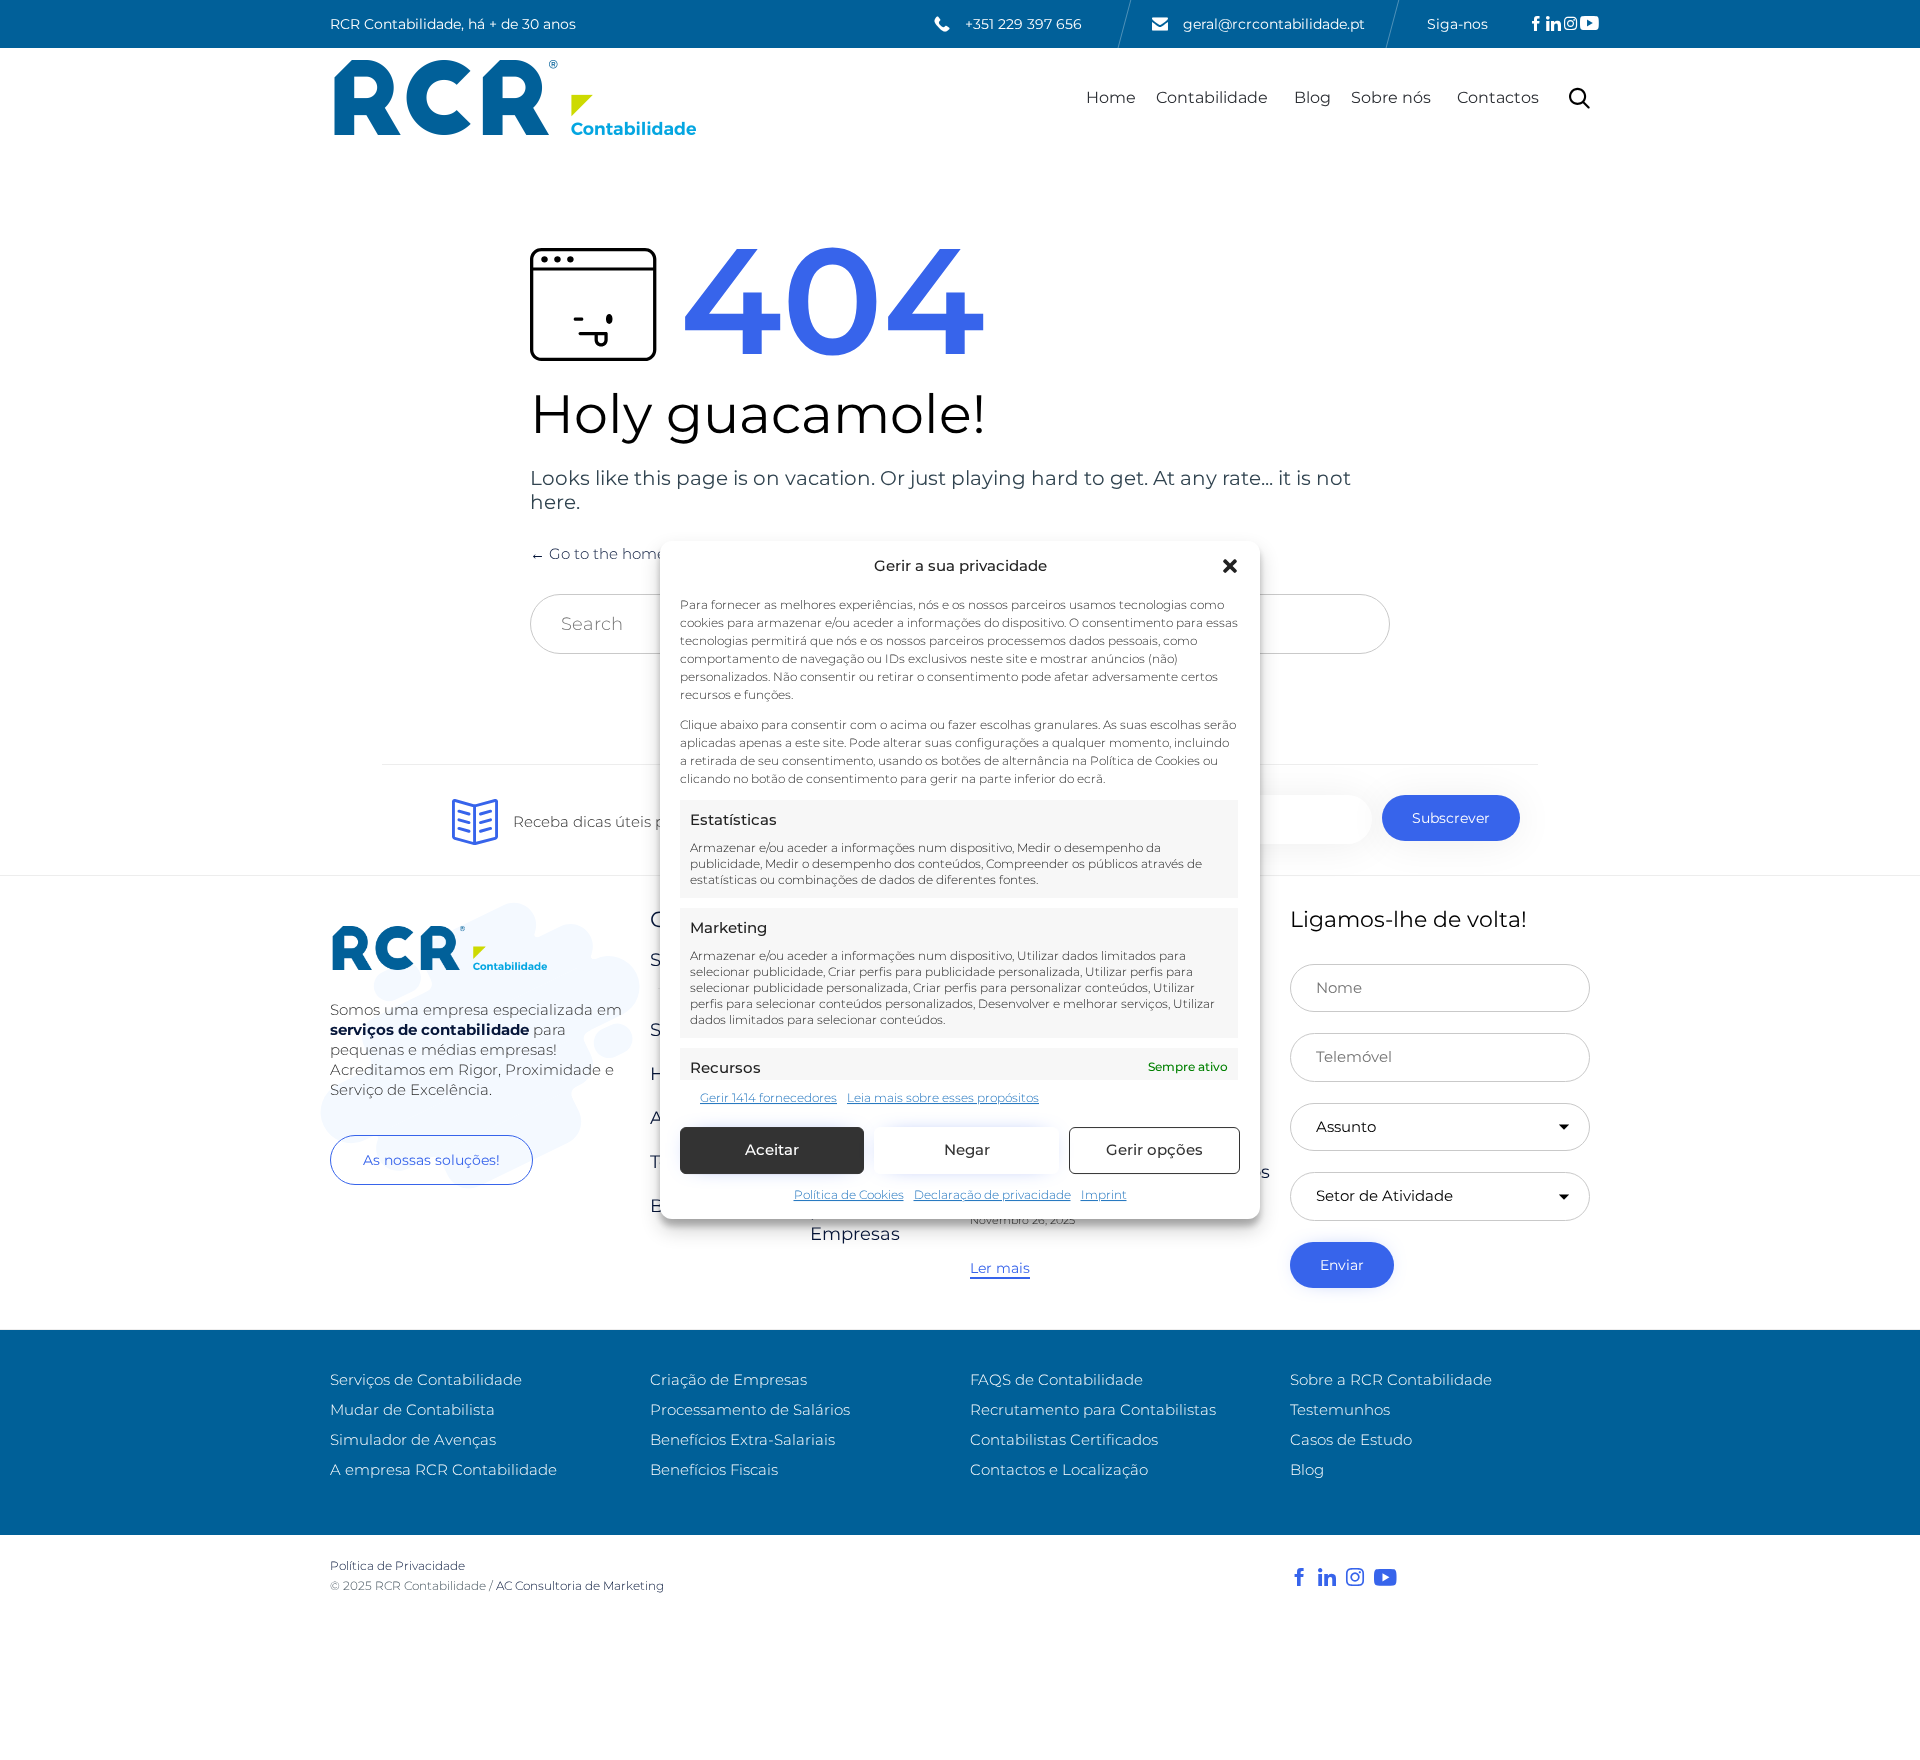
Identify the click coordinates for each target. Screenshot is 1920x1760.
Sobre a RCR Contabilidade (1391, 1379)
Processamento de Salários (750, 1409)
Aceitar (772, 1150)
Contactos (1498, 97)
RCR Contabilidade (430, 1585)
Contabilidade (1212, 97)
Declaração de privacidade (992, 1194)
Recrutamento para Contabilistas (1093, 1409)
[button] (1230, 566)
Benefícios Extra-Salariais (742, 1439)
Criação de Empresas (728, 1379)
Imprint (1104, 1194)
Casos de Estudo (1351, 1439)
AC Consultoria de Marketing (581, 1585)
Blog (1312, 97)
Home (1111, 97)
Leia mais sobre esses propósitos (943, 1097)
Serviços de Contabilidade (426, 1379)
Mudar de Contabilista (412, 1409)
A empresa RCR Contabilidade (443, 1469)
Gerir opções (1154, 1150)
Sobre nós (1391, 97)
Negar (967, 1150)
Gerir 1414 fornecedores (768, 1097)
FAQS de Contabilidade (1056, 1379)
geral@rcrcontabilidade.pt (1274, 24)
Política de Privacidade (397, 1565)
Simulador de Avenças (413, 1439)
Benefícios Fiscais (714, 1469)
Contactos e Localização (1059, 1469)
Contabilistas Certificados (1064, 1439)
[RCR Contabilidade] (515, 97)
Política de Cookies (849, 1194)
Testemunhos (1340, 1409)
